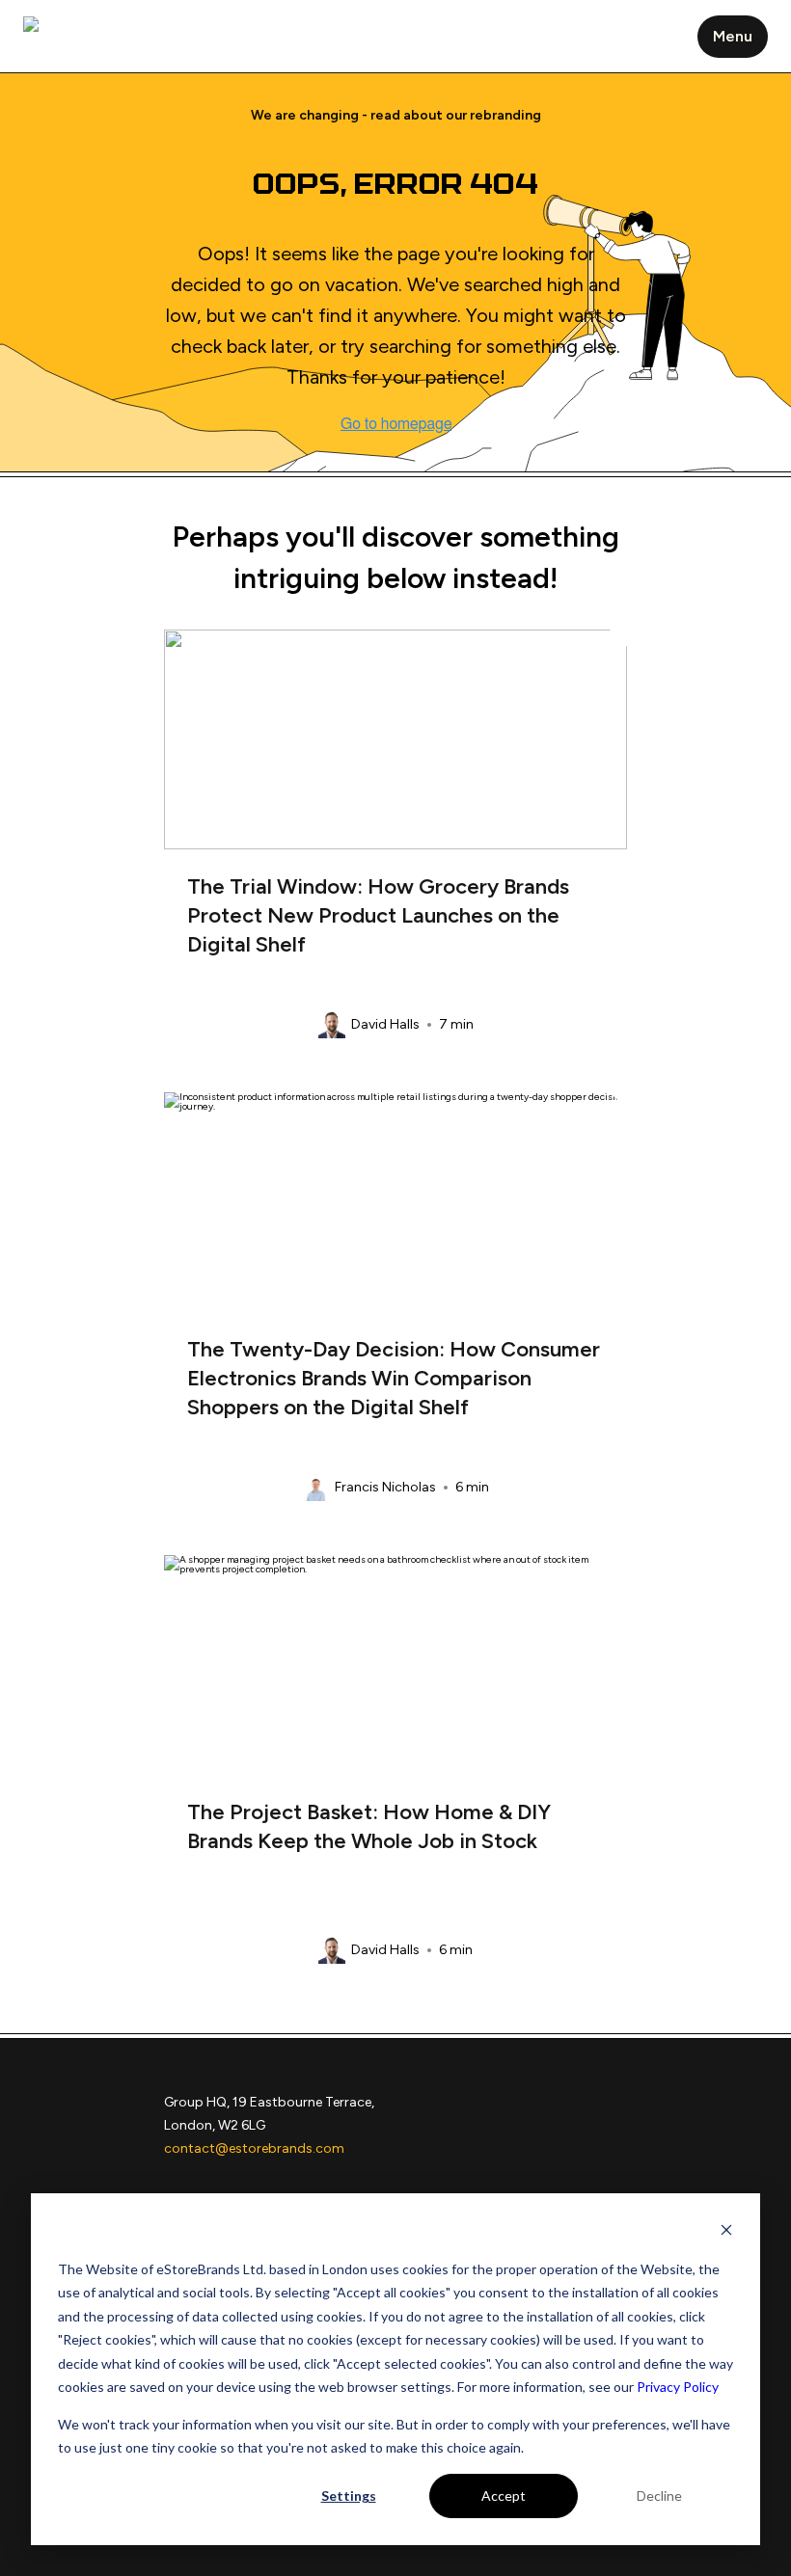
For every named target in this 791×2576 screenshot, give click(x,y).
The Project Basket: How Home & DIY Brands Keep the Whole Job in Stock (369, 1826)
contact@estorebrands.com (254, 2148)
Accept (504, 2495)
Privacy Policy (678, 2387)
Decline (659, 2495)
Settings (349, 2495)
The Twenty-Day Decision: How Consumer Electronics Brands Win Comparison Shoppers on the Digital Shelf (394, 1378)
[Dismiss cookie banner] (726, 2232)
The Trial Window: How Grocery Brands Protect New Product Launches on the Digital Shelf (378, 915)
